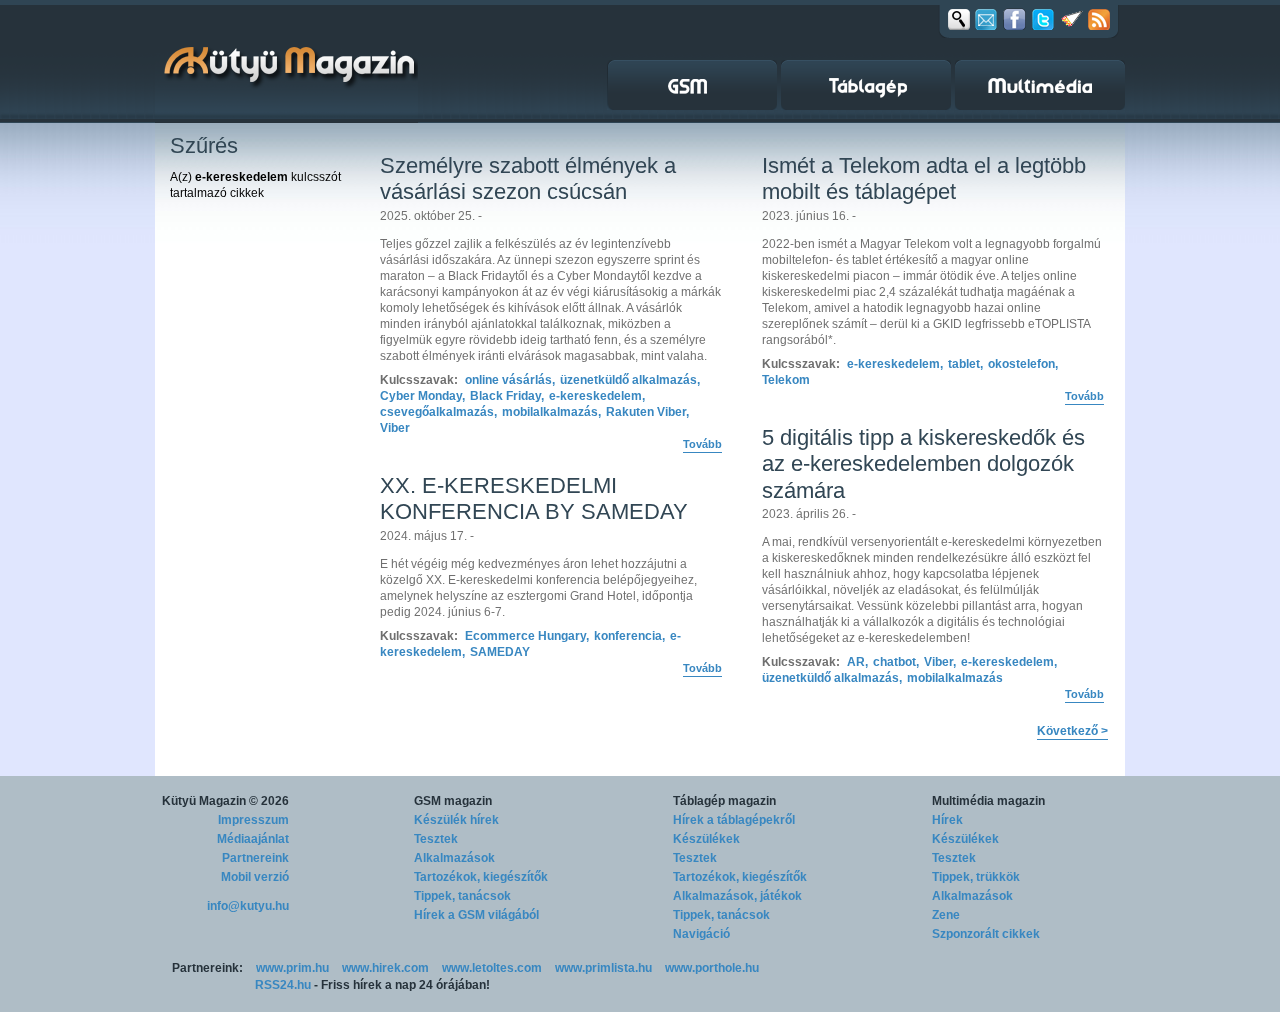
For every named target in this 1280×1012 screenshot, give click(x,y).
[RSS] (1099, 19)
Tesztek (436, 839)
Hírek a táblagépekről (734, 820)
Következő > (1072, 731)
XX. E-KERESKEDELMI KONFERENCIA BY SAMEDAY (534, 498)
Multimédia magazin (988, 801)
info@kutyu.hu (248, 906)
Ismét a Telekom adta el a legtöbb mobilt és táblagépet (924, 178)
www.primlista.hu (603, 968)
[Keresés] (959, 19)
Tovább (702, 444)
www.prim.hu (292, 968)
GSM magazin (453, 801)
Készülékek (706, 839)
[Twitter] (1043, 19)
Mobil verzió (255, 877)
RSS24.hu (283, 985)
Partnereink (255, 858)
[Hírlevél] (986, 19)
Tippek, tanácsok (462, 896)
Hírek (947, 820)
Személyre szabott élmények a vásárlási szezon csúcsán (528, 178)
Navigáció (701, 934)
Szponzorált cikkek (986, 934)
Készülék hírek (456, 820)
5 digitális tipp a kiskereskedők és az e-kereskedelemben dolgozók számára (923, 464)
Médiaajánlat (253, 839)
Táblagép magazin (724, 801)
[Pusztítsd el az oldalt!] (1072, 19)
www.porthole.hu (712, 968)
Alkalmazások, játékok (737, 896)
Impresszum (253, 820)
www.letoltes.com (492, 968)
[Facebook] (1014, 19)
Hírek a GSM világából (476, 915)
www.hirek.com (385, 968)
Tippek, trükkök (976, 877)
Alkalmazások (454, 858)
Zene (946, 915)
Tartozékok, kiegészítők (481, 877)
